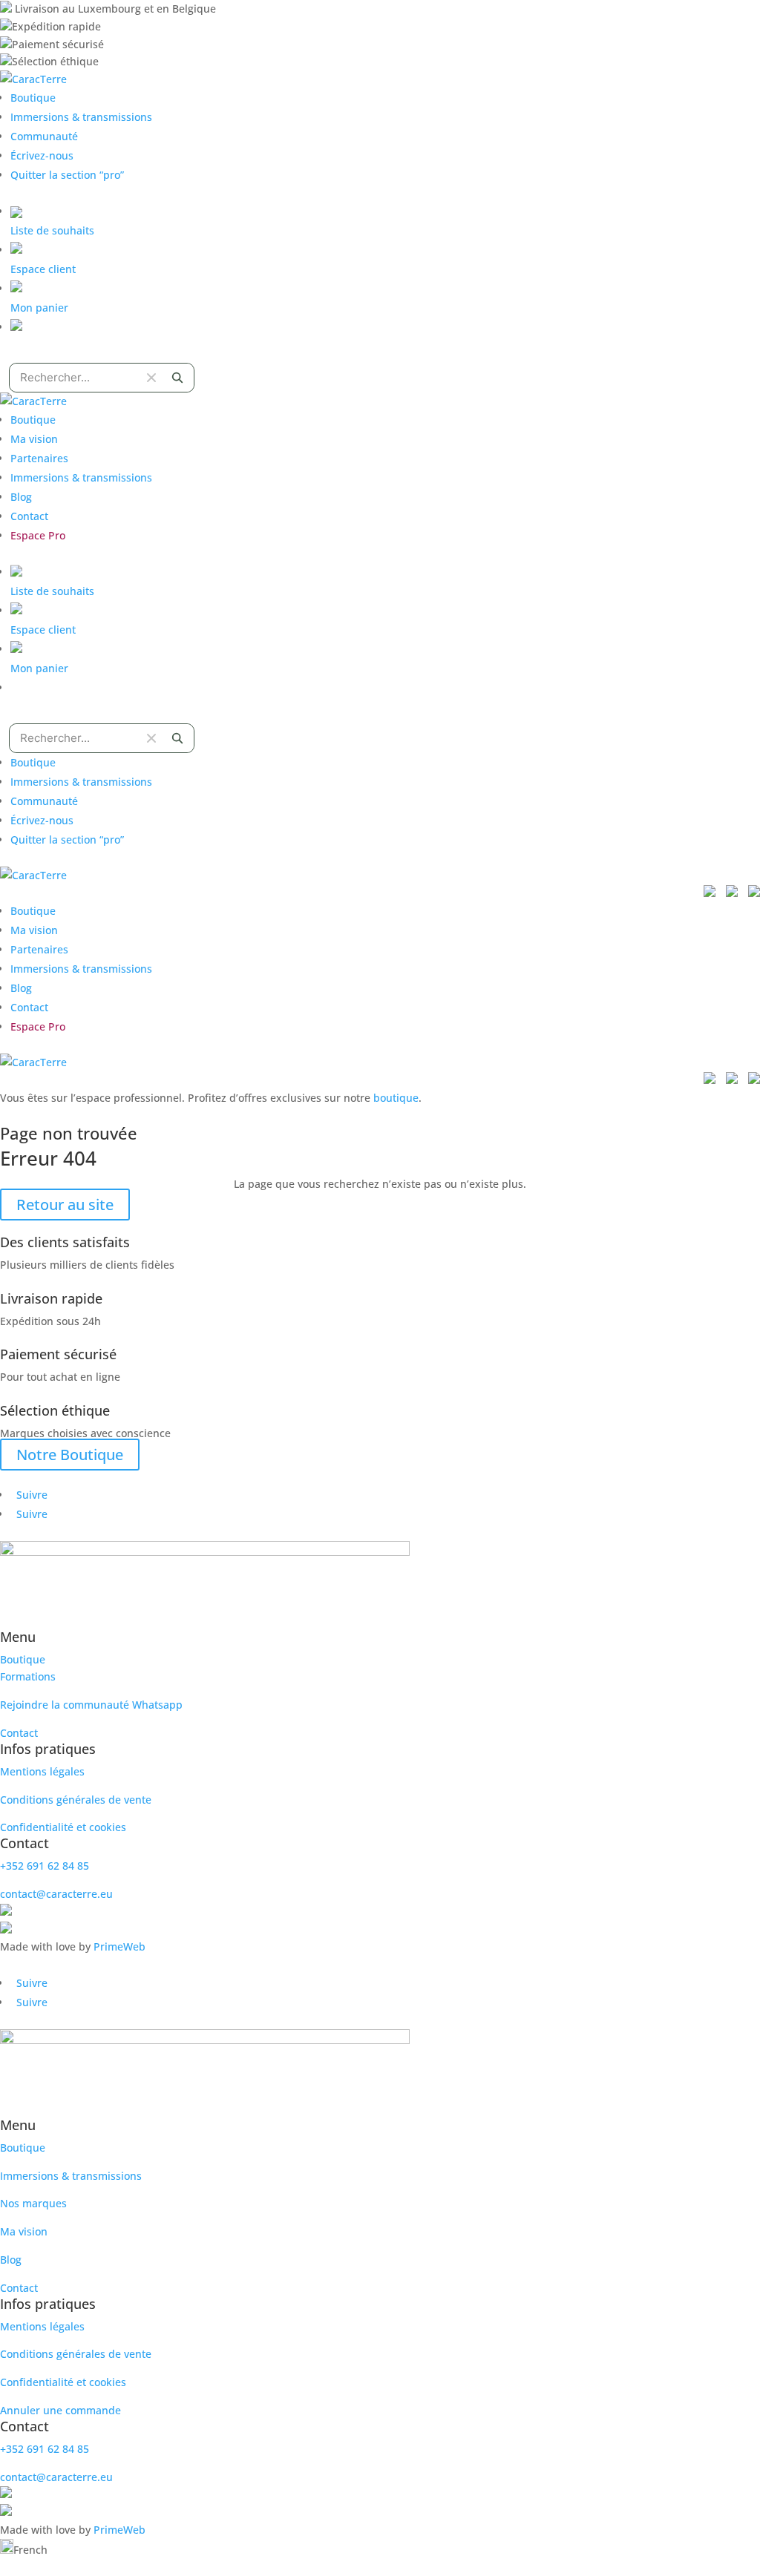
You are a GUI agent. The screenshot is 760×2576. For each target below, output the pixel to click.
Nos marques (33, 2203)
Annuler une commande (60, 2410)
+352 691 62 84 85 (45, 1866)
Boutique (33, 98)
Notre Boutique (70, 1455)
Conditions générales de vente (76, 1800)
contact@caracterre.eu (56, 1894)
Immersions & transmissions (81, 117)
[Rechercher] (177, 378)
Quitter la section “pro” (67, 175)
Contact (29, 516)
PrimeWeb (119, 1946)
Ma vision (34, 439)
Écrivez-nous (42, 155)
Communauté (44, 136)
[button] (380, 2549)
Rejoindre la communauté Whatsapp (91, 1705)
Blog (21, 497)
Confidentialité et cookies (63, 1827)
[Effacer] (151, 378)
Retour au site (65, 1205)
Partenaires (39, 458)
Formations (28, 1676)
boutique (396, 1098)
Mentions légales (42, 1771)
